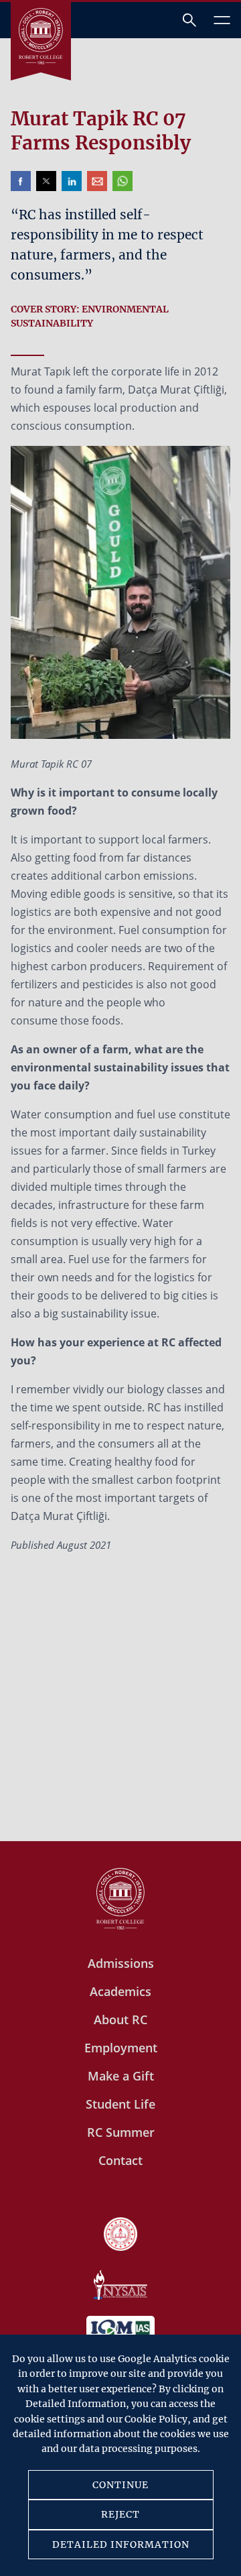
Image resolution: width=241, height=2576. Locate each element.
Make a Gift (121, 2076)
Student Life (120, 2104)
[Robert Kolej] (41, 36)
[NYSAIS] (120, 2286)
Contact (120, 2160)
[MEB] (120, 2235)
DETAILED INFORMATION (121, 2544)
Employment (121, 2048)
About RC (120, 2019)
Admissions (121, 1963)
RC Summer (121, 2132)
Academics (120, 1991)
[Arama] (189, 20)
